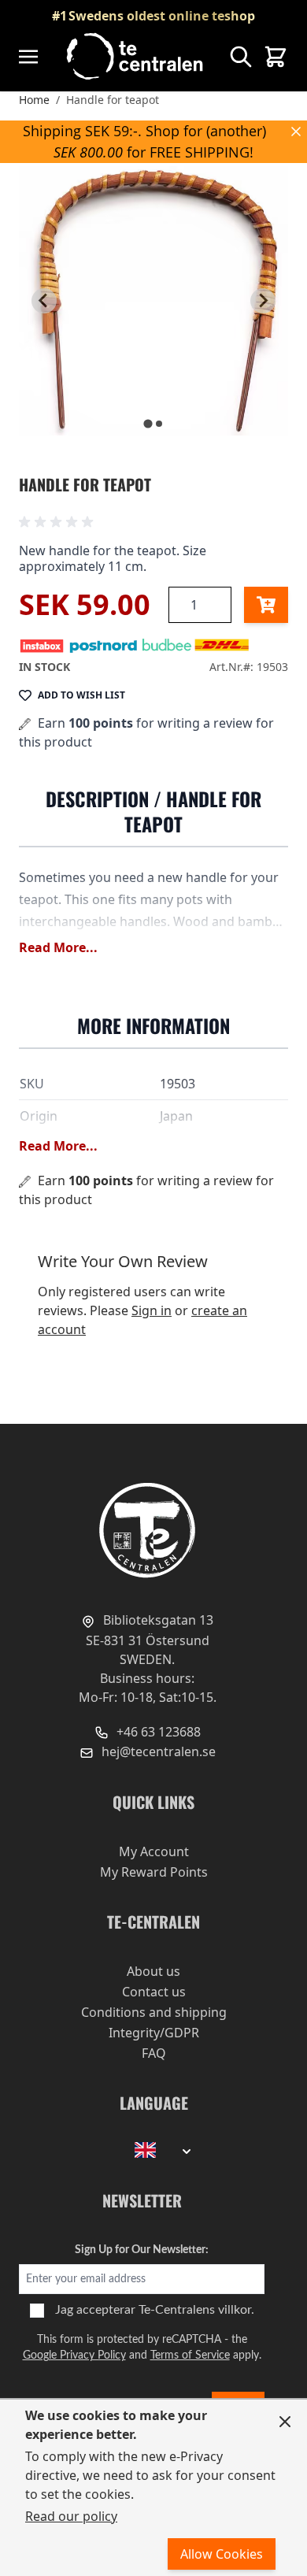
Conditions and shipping (154, 2012)
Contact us (154, 1992)
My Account (154, 1851)
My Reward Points (154, 1872)
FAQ (154, 2053)
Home (34, 100)
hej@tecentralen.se (157, 1751)
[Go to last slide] (44, 301)
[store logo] (136, 56)
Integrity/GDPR (154, 2033)
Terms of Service (190, 2355)
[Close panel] (285, 2422)
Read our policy (71, 2516)
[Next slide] (263, 301)
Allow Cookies (222, 2554)
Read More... (58, 947)
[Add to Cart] (266, 605)
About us (153, 1971)
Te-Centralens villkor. (196, 2310)
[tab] (148, 423)
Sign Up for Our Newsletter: (142, 2250)
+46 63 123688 (157, 1732)
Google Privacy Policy (74, 2355)
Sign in (152, 1310)
